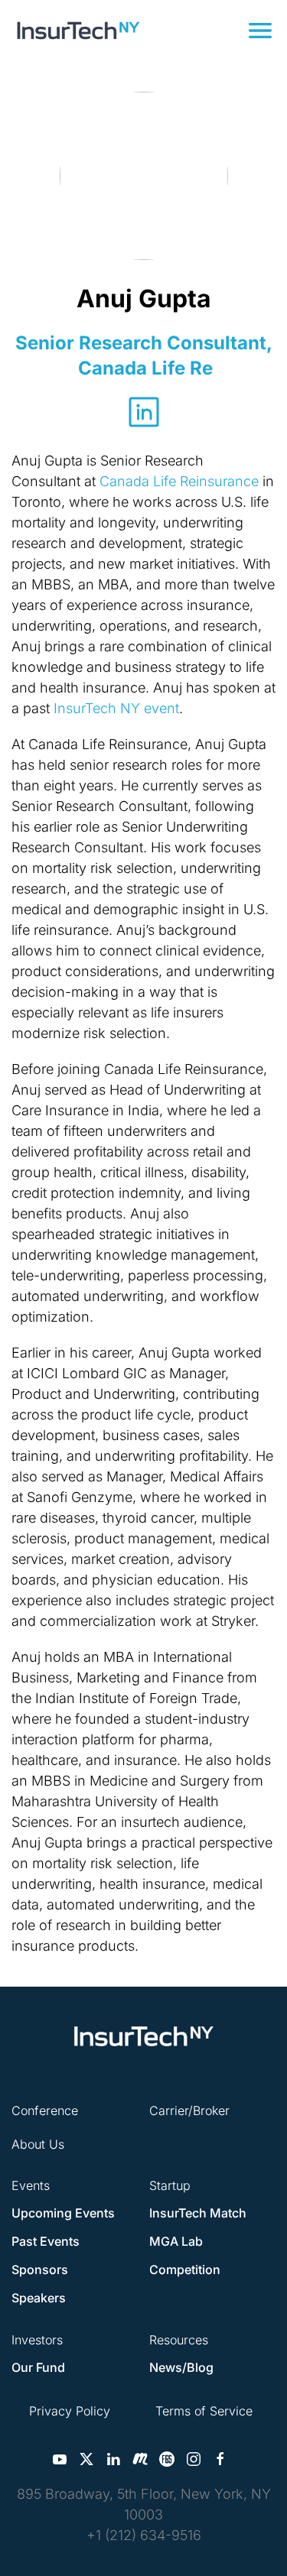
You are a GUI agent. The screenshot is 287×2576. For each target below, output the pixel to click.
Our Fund (38, 2367)
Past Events (46, 2241)
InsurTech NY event (116, 708)
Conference (45, 2110)
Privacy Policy (70, 2411)
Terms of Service (204, 2411)
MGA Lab (176, 2241)
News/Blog (181, 2367)
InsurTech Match (198, 2213)
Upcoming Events (63, 2213)
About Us (38, 2144)
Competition (185, 2269)
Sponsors (40, 2269)
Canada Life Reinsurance (179, 481)
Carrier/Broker (189, 2110)
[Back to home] (78, 31)
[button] (260, 31)
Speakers (39, 2298)
